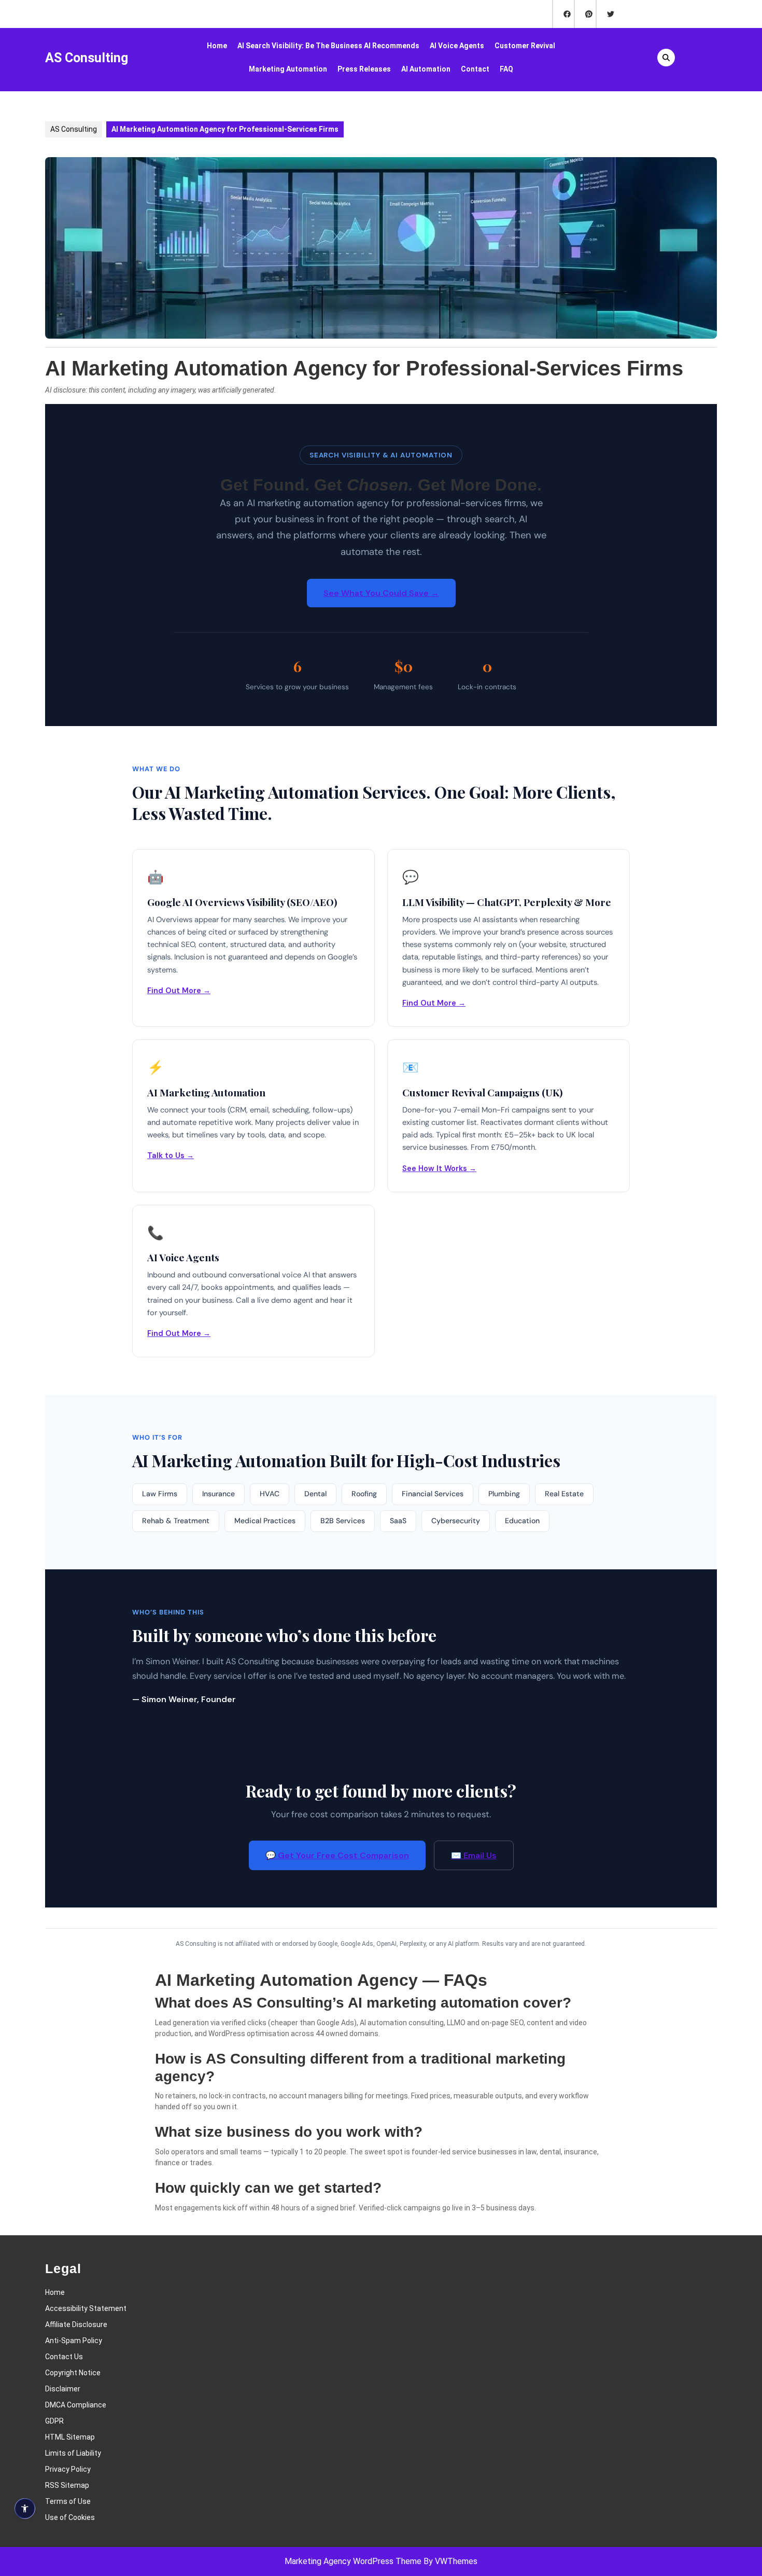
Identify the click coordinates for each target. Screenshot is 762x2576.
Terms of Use (68, 2501)
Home (217, 46)
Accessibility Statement (86, 2308)
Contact (475, 69)
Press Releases (364, 69)
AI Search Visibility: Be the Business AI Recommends (328, 46)
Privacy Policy (68, 2469)
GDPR (54, 2421)
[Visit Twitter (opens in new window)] (606, 14)
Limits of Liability (73, 2453)
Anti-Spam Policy (74, 2341)
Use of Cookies (70, 2517)
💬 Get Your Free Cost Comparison (337, 1855)
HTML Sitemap (70, 2437)
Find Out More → (179, 991)
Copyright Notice (73, 2373)
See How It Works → (439, 1168)
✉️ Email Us (474, 1855)
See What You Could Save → (381, 593)
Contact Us (64, 2357)
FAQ (506, 69)
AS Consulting (87, 58)
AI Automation (426, 69)
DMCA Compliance (76, 2405)
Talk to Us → (171, 1155)
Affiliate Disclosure (76, 2324)
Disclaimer (63, 2389)
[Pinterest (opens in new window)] (585, 14)
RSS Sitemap (67, 2485)
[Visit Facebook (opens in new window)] (563, 14)
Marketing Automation (288, 69)
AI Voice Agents (457, 46)
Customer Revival (525, 46)
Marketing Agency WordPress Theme (353, 2561)
